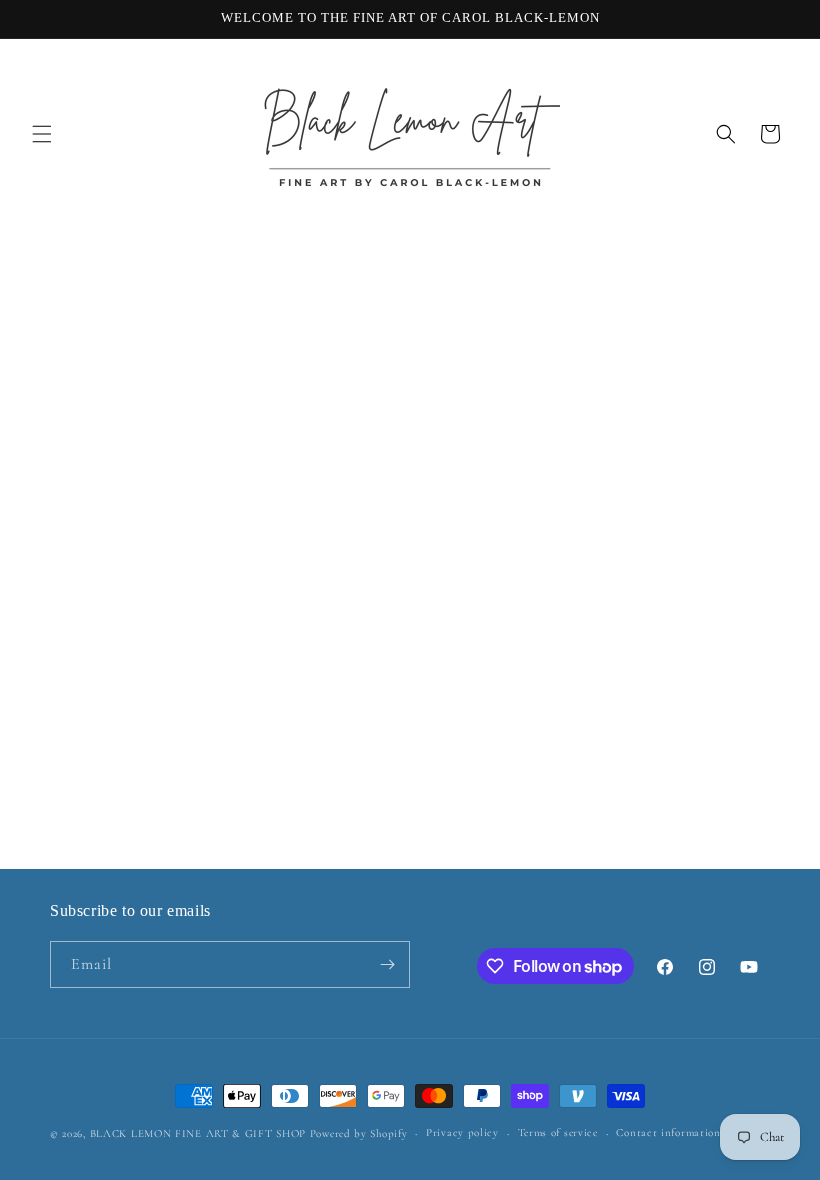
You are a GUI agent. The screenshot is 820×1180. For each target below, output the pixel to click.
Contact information (668, 1132)
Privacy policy (462, 1132)
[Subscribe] (387, 964)
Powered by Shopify (359, 1133)
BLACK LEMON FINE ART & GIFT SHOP (198, 1133)
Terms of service (558, 1132)
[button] (42, 134)
